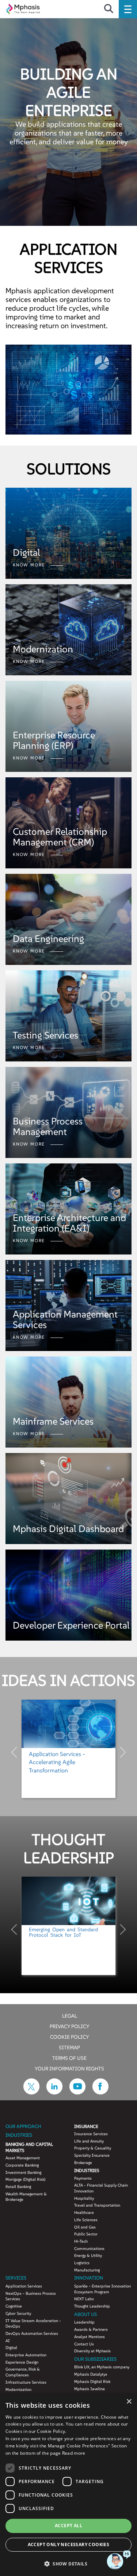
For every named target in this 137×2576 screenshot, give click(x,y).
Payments (83, 2178)
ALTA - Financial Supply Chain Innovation (101, 2188)
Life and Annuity (89, 2141)
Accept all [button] (68, 2526)
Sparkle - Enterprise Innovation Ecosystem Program (102, 2289)
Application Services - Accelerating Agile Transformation (57, 1762)
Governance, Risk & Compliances (23, 2372)
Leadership (84, 2322)
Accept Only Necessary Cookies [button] (69, 2544)
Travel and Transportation (97, 2205)
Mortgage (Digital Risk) (25, 2179)
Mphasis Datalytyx (91, 2374)
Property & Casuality (93, 2148)
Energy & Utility (88, 2255)
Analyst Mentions (90, 2337)
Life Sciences (86, 2220)
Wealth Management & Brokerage (26, 2197)
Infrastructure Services (26, 2382)
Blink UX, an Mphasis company (102, 2367)
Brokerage (83, 2163)
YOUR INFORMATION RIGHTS (69, 2068)
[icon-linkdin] (54, 2092)
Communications (89, 2249)
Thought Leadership (92, 2306)
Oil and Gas (85, 2227)
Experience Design (22, 2362)
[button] (68, 2563)
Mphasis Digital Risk (92, 2381)
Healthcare (84, 2212)
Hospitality (84, 2198)
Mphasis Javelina (90, 2389)
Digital (11, 2348)
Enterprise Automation (26, 2355)
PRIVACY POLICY (70, 2026)
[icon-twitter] (31, 2092)
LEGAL (70, 2015)
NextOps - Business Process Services (31, 2296)
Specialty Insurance (92, 2155)
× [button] (129, 2402)
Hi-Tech (81, 2241)
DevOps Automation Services (32, 2333)
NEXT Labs (84, 2299)
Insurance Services (91, 2134)
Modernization (18, 2390)
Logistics (82, 2263)
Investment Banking (23, 2172)
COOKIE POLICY (70, 2037)
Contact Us (84, 2344)
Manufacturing (87, 2270)
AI (8, 2341)
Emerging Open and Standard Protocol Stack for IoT (64, 1932)
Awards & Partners (91, 2329)
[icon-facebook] (100, 2092)
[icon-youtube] (77, 2092)
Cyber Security (18, 2313)
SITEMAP (69, 2047)
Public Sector (86, 2234)
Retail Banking (18, 2187)
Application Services (24, 2286)
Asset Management (23, 2158)
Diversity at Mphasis (92, 2351)
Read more (74, 2453)
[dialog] (68, 2485)
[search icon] (109, 9)
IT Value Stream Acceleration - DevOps (33, 2324)
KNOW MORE (30, 565)
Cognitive (14, 2306)
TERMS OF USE (69, 2058)
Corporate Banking (22, 2165)
